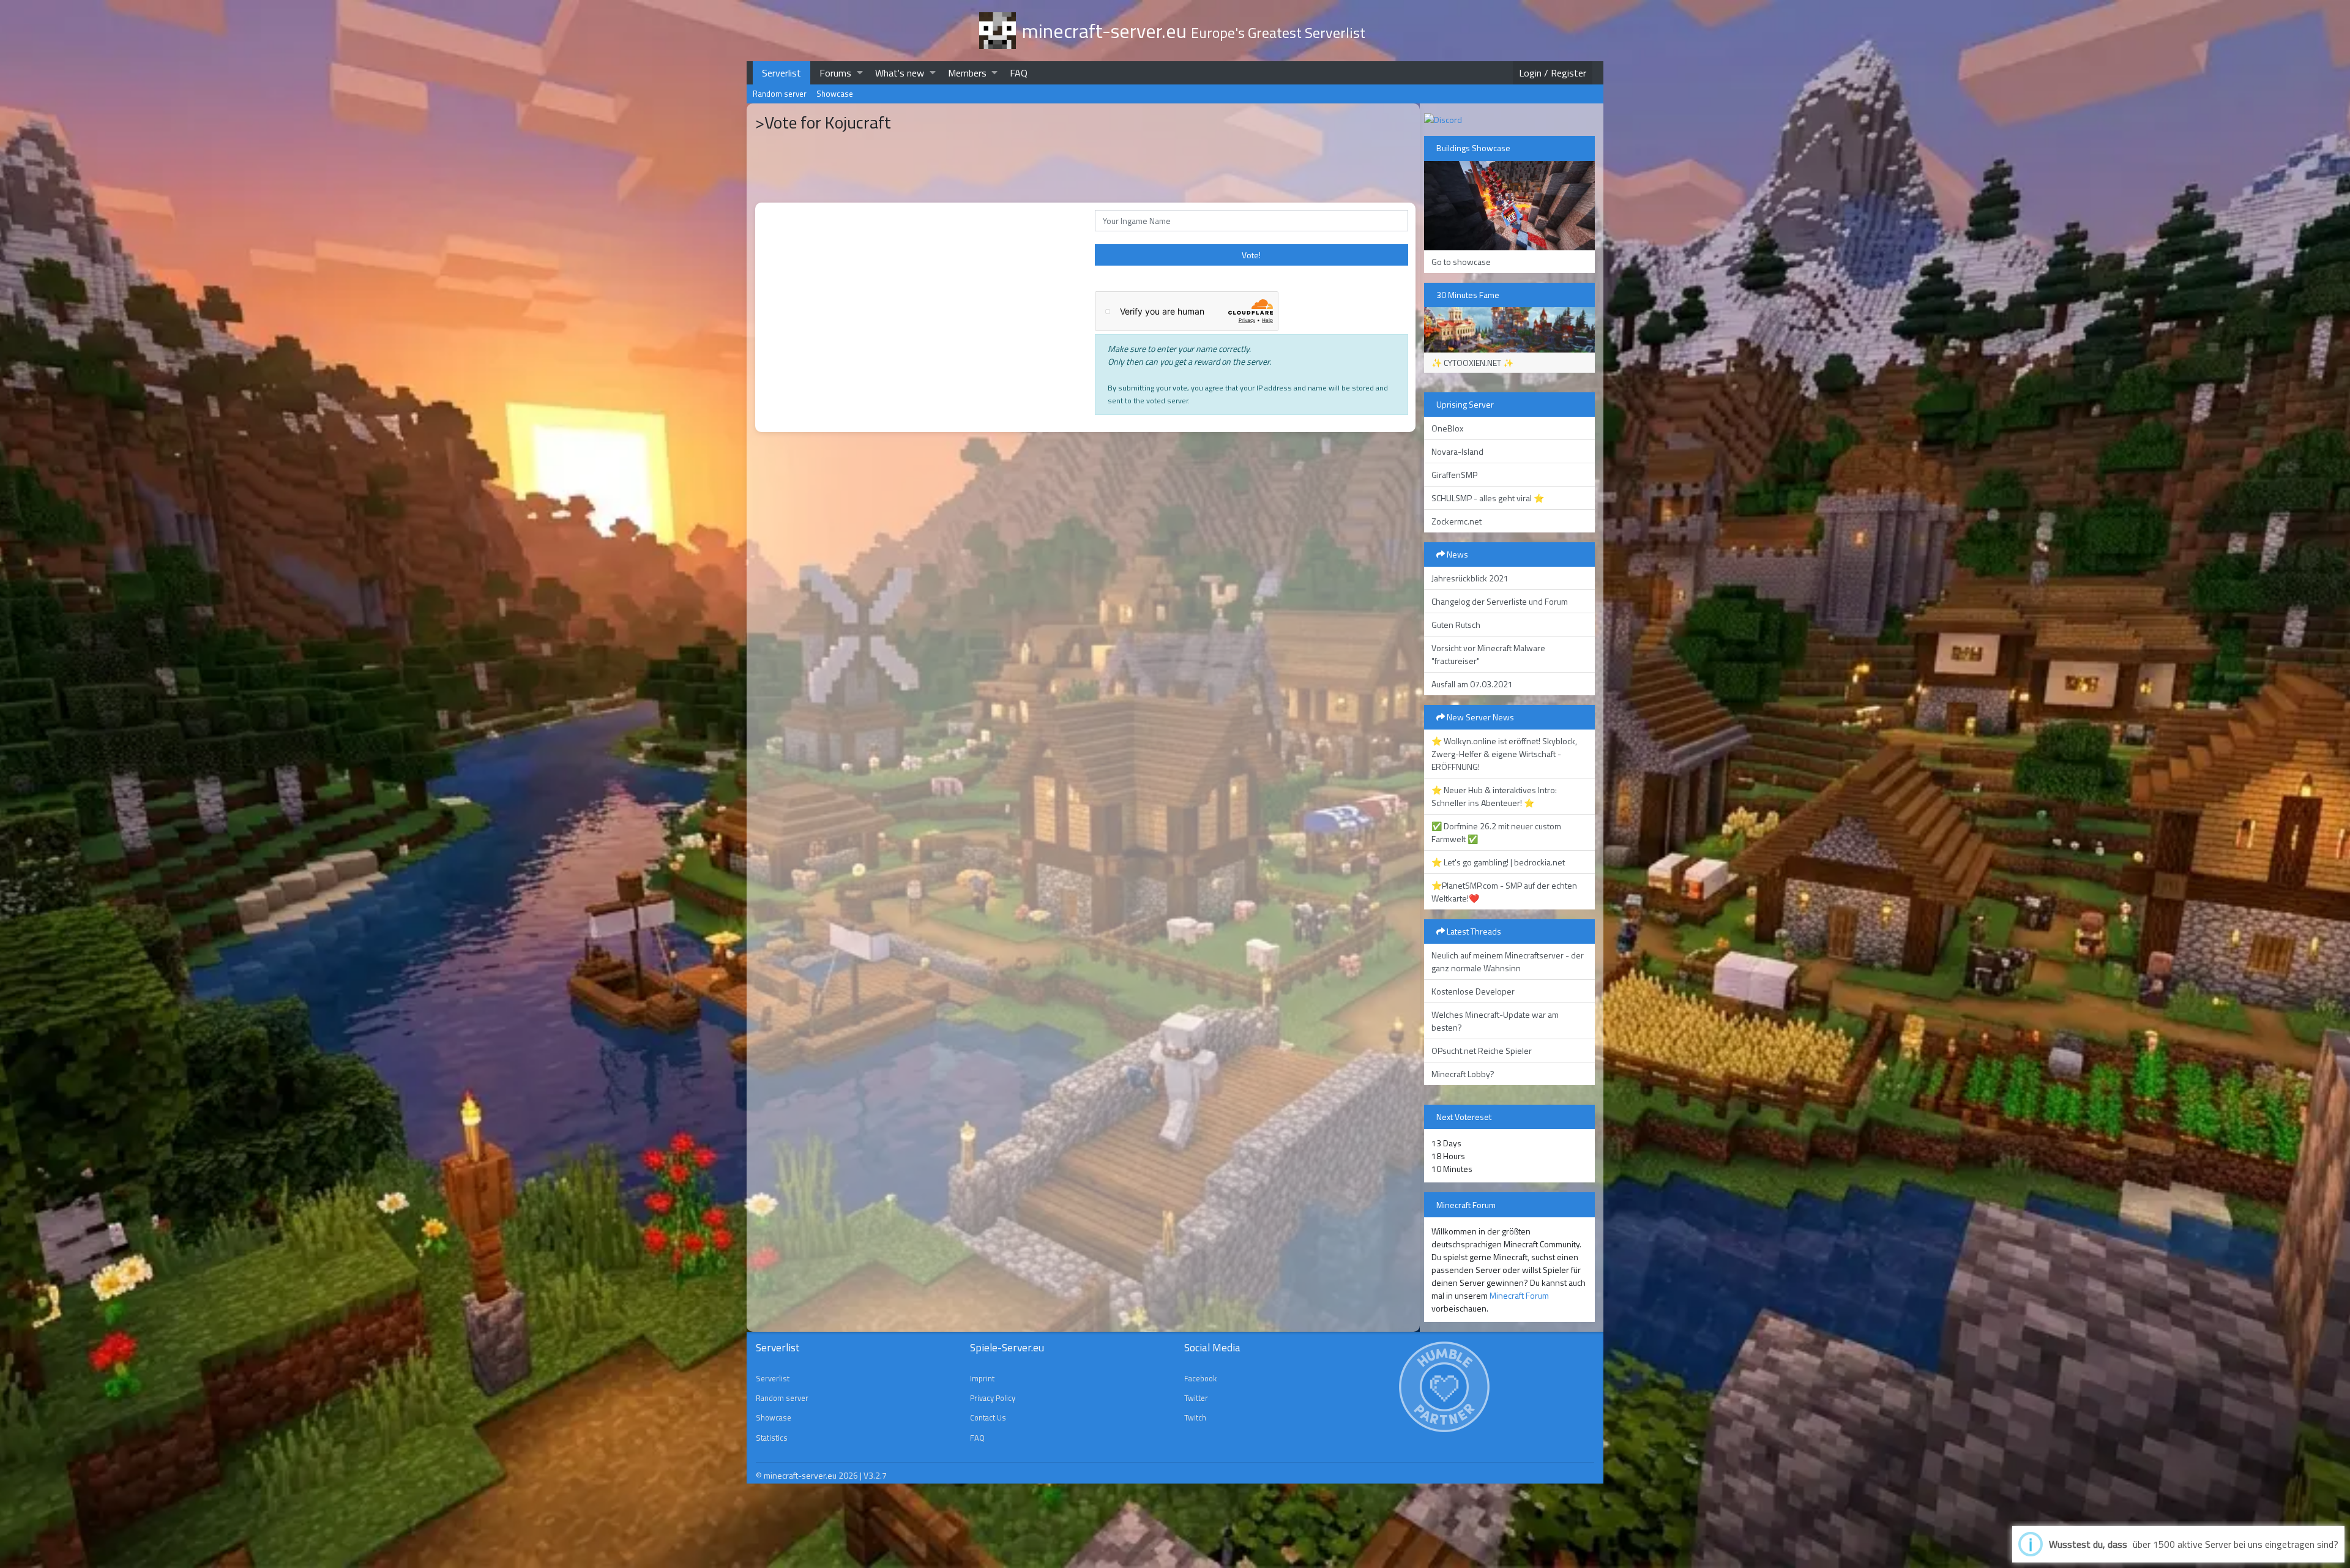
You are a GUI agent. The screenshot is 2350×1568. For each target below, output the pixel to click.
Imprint (982, 1378)
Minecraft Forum (1519, 1295)
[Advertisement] (919, 663)
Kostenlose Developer (1473, 991)
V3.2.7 (875, 1475)
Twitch (1195, 1417)
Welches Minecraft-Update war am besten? (1495, 1021)
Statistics (772, 1438)
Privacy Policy (993, 1398)
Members (967, 73)
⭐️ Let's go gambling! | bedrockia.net (1498, 862)
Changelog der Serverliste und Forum (1500, 601)
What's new (900, 73)
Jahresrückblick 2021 (1470, 578)
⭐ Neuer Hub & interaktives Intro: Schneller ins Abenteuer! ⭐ (1494, 796)
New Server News (1479, 717)
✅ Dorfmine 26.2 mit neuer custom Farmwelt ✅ (1496, 832)
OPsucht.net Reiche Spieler (1482, 1051)
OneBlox (1447, 428)
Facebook (1200, 1378)
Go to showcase (1461, 262)
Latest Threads (1473, 931)
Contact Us (988, 1417)
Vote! (1251, 255)
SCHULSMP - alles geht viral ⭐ (1488, 498)
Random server (780, 94)
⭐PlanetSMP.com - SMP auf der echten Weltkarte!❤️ (1504, 892)
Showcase (835, 94)
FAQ (1019, 73)
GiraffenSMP (1454, 475)
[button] (860, 73)
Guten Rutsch (1456, 625)
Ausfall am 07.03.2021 (1472, 684)
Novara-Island (1457, 451)
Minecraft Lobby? (1463, 1074)
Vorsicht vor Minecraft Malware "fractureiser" (1488, 654)
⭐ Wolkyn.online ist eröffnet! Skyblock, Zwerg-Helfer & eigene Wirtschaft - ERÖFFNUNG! (1504, 754)
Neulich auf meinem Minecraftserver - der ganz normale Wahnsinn (1508, 961)
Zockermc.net (1457, 521)
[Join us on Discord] (1443, 118)
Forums (835, 73)
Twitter (1196, 1398)
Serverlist (781, 73)
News (1457, 554)
